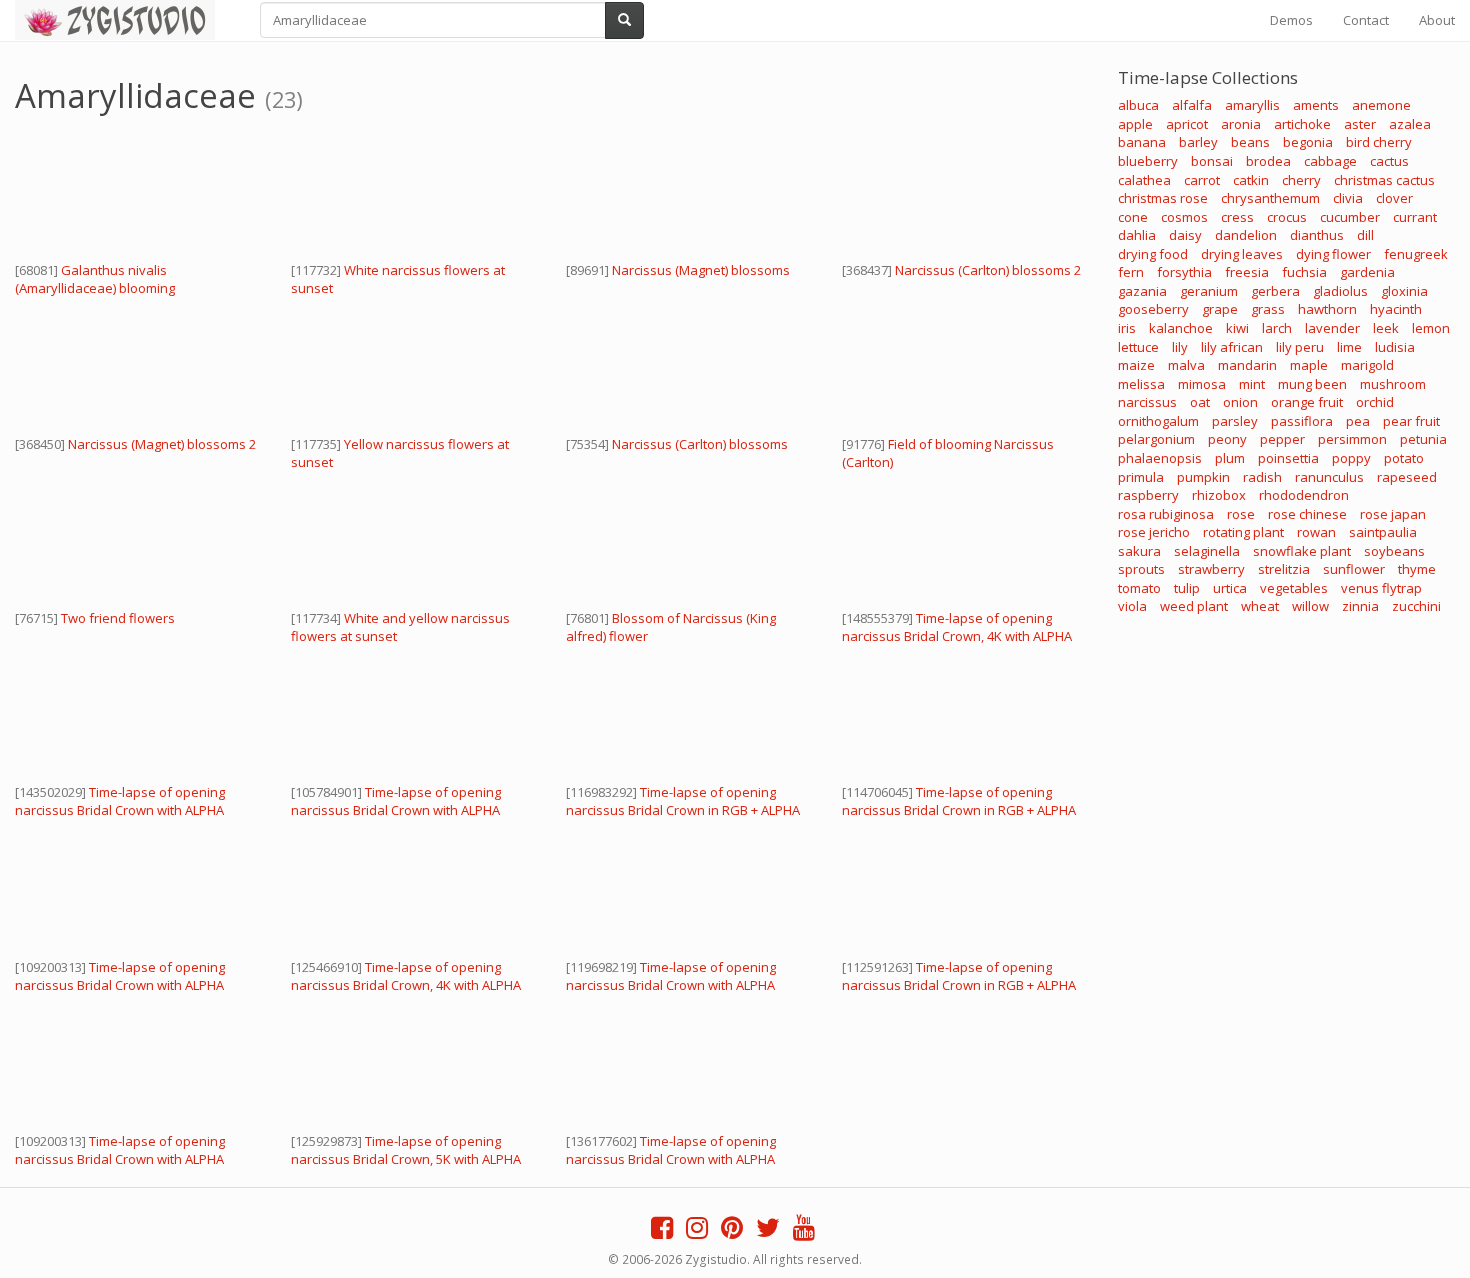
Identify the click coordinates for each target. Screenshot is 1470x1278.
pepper (1282, 439)
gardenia (1367, 272)
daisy (1185, 235)
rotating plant (1243, 532)
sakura (1139, 551)
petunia (1423, 439)
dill (1365, 235)
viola (1132, 606)
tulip (1187, 588)
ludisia (1395, 347)
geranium (1209, 291)
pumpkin (1203, 477)
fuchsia (1304, 272)
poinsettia (1288, 458)
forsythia (1184, 272)
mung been (1312, 384)
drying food (1153, 254)
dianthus (1317, 235)
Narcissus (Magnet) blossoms (701, 270)
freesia (1247, 272)
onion (1240, 402)
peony (1227, 439)
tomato (1139, 588)
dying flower (1333, 254)
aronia (1241, 124)
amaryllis (1252, 105)
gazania (1142, 291)
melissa (1141, 384)
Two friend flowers (118, 618)
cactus (1389, 161)
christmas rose (1163, 198)
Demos (1291, 20)
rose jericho (1154, 532)
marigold (1367, 365)
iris (1127, 328)
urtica (1230, 588)
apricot (1187, 124)
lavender (1332, 328)
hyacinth (1396, 309)
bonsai (1212, 161)
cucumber (1350, 217)
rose (1241, 514)
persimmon (1352, 439)
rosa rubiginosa (1166, 514)
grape (1220, 309)
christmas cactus (1384, 180)
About (1437, 20)
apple (1135, 124)
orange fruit (1307, 402)
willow (1310, 606)
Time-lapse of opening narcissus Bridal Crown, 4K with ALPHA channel (957, 636)
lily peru (1300, 347)
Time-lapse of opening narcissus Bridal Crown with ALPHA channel (120, 810)
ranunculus (1329, 477)
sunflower (1354, 569)
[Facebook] (662, 1232)
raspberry (1148, 495)
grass (1268, 309)
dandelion (1246, 235)
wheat (1260, 606)
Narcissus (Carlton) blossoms (700, 444)
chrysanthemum (1270, 198)
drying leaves (1242, 254)
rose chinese (1307, 514)
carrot (1202, 180)
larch (1277, 328)
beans (1250, 142)
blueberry (1148, 161)
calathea (1144, 180)
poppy (1351, 458)
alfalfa (1192, 105)
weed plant (1194, 606)
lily (1180, 347)
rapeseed (1407, 477)
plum (1230, 458)
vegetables (1294, 588)
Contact (1366, 20)
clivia (1348, 198)
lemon (1431, 328)
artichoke (1302, 124)
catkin (1251, 180)
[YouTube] (804, 1232)
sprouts (1141, 569)
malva (1186, 365)
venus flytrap (1381, 588)
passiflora (1302, 421)
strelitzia (1284, 569)
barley (1198, 142)
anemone (1381, 105)
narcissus (1147, 402)
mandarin (1247, 365)
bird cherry (1379, 142)
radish (1262, 477)
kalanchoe (1181, 328)
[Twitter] (768, 1232)
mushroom (1393, 384)
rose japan (1393, 514)
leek (1386, 328)
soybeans (1394, 551)
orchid (1375, 402)
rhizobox (1219, 495)
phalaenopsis (1160, 458)
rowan (1316, 532)
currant (1415, 217)
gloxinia (1404, 291)
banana (1142, 142)
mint (1252, 384)
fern (1131, 272)
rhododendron (1304, 495)
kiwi (1237, 328)
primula (1141, 477)
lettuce (1138, 347)
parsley (1235, 421)
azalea (1410, 124)
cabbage (1330, 161)
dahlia (1137, 235)
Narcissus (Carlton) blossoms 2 (988, 270)
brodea (1268, 161)
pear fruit (1411, 421)
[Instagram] (697, 1232)
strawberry (1211, 569)
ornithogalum (1158, 421)
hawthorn (1327, 309)
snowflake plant (1302, 551)
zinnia (1360, 606)
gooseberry (1153, 309)
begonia (1308, 142)
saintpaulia (1383, 532)
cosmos (1184, 217)
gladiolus (1340, 291)
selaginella (1207, 551)
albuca (1138, 105)
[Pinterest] (732, 1232)
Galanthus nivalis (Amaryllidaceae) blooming (95, 279)
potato (1404, 458)
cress (1237, 217)
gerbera (1275, 291)
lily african (1232, 347)
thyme (1417, 569)
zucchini (1416, 606)
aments (1316, 105)
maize (1136, 365)
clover (1394, 198)
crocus (1287, 217)
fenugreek (1416, 254)
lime (1349, 347)
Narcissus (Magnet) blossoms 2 (162, 444)
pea (1358, 421)
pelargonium (1156, 439)
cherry (1301, 180)
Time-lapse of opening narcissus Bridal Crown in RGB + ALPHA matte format (683, 810)
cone (1133, 217)
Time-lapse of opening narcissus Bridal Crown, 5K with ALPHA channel (406, 1159)
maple (1309, 365)
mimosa (1202, 384)
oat (1200, 402)
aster (1360, 124)
